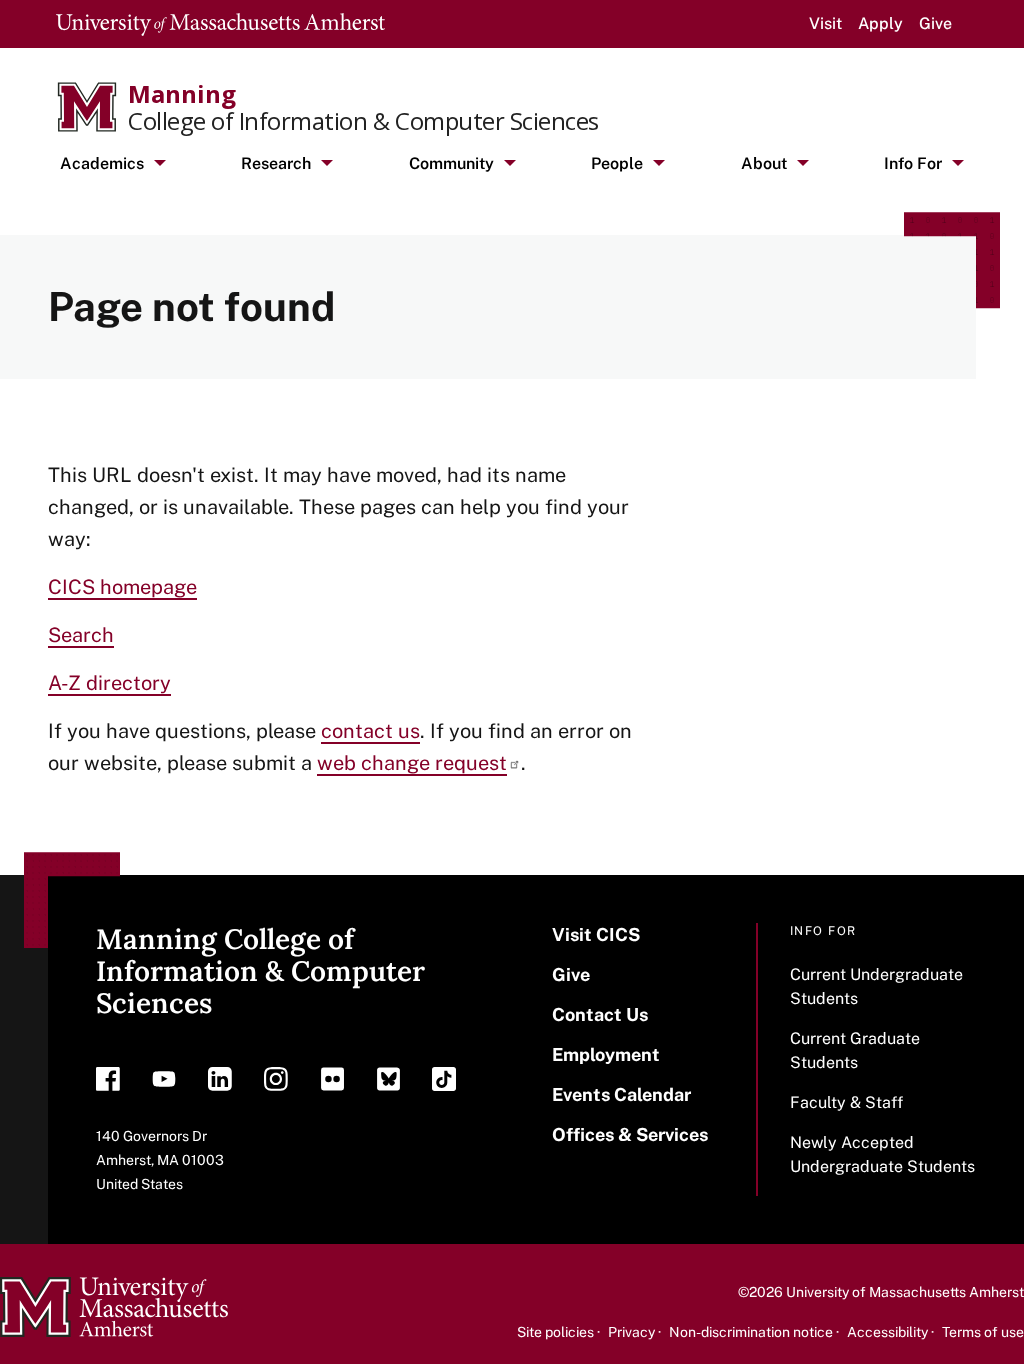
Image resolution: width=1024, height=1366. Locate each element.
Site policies (555, 1332)
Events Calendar (621, 1094)
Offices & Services (630, 1134)
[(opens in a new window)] (108, 1084)
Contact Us (600, 1014)
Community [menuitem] (451, 163)
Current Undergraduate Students (876, 986)
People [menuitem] (617, 163)
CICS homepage (122, 587)
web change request (412, 763)
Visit (825, 23)
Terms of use (983, 1332)
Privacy (631, 1332)
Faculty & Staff (846, 1102)
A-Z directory (109, 683)
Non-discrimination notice (751, 1332)
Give (935, 23)
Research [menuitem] (276, 163)
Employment (606, 1054)
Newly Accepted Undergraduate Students (882, 1154)
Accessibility (887, 1332)
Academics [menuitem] (102, 163)
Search (81, 635)
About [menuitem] (764, 163)
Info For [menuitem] (913, 163)
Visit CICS (596, 934)
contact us (370, 731)
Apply (880, 23)
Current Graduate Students (855, 1050)
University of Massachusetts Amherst (905, 1292)
